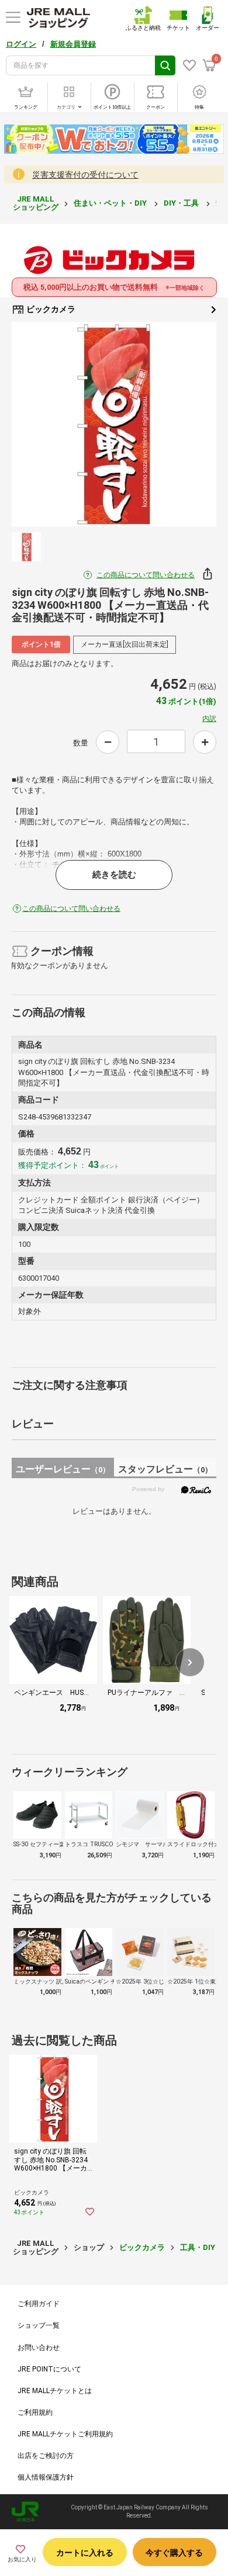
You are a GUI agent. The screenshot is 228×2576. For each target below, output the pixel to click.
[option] (114, 424)
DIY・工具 (182, 203)
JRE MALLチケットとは (55, 2391)
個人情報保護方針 (46, 2477)
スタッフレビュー (165, 1469)
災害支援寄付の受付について (85, 175)
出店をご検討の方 (46, 2456)
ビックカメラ (50, 309)
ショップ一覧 (39, 2325)
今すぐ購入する (174, 2553)
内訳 (209, 719)
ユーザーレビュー (63, 1469)
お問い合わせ (39, 2348)
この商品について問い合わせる (146, 575)
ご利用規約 (35, 2412)
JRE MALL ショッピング (36, 203)
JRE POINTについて (49, 2369)
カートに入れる (85, 2553)
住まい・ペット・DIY (111, 203)
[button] (190, 1662)
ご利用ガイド (39, 2304)
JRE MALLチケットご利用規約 (65, 2434)
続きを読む (114, 875)
